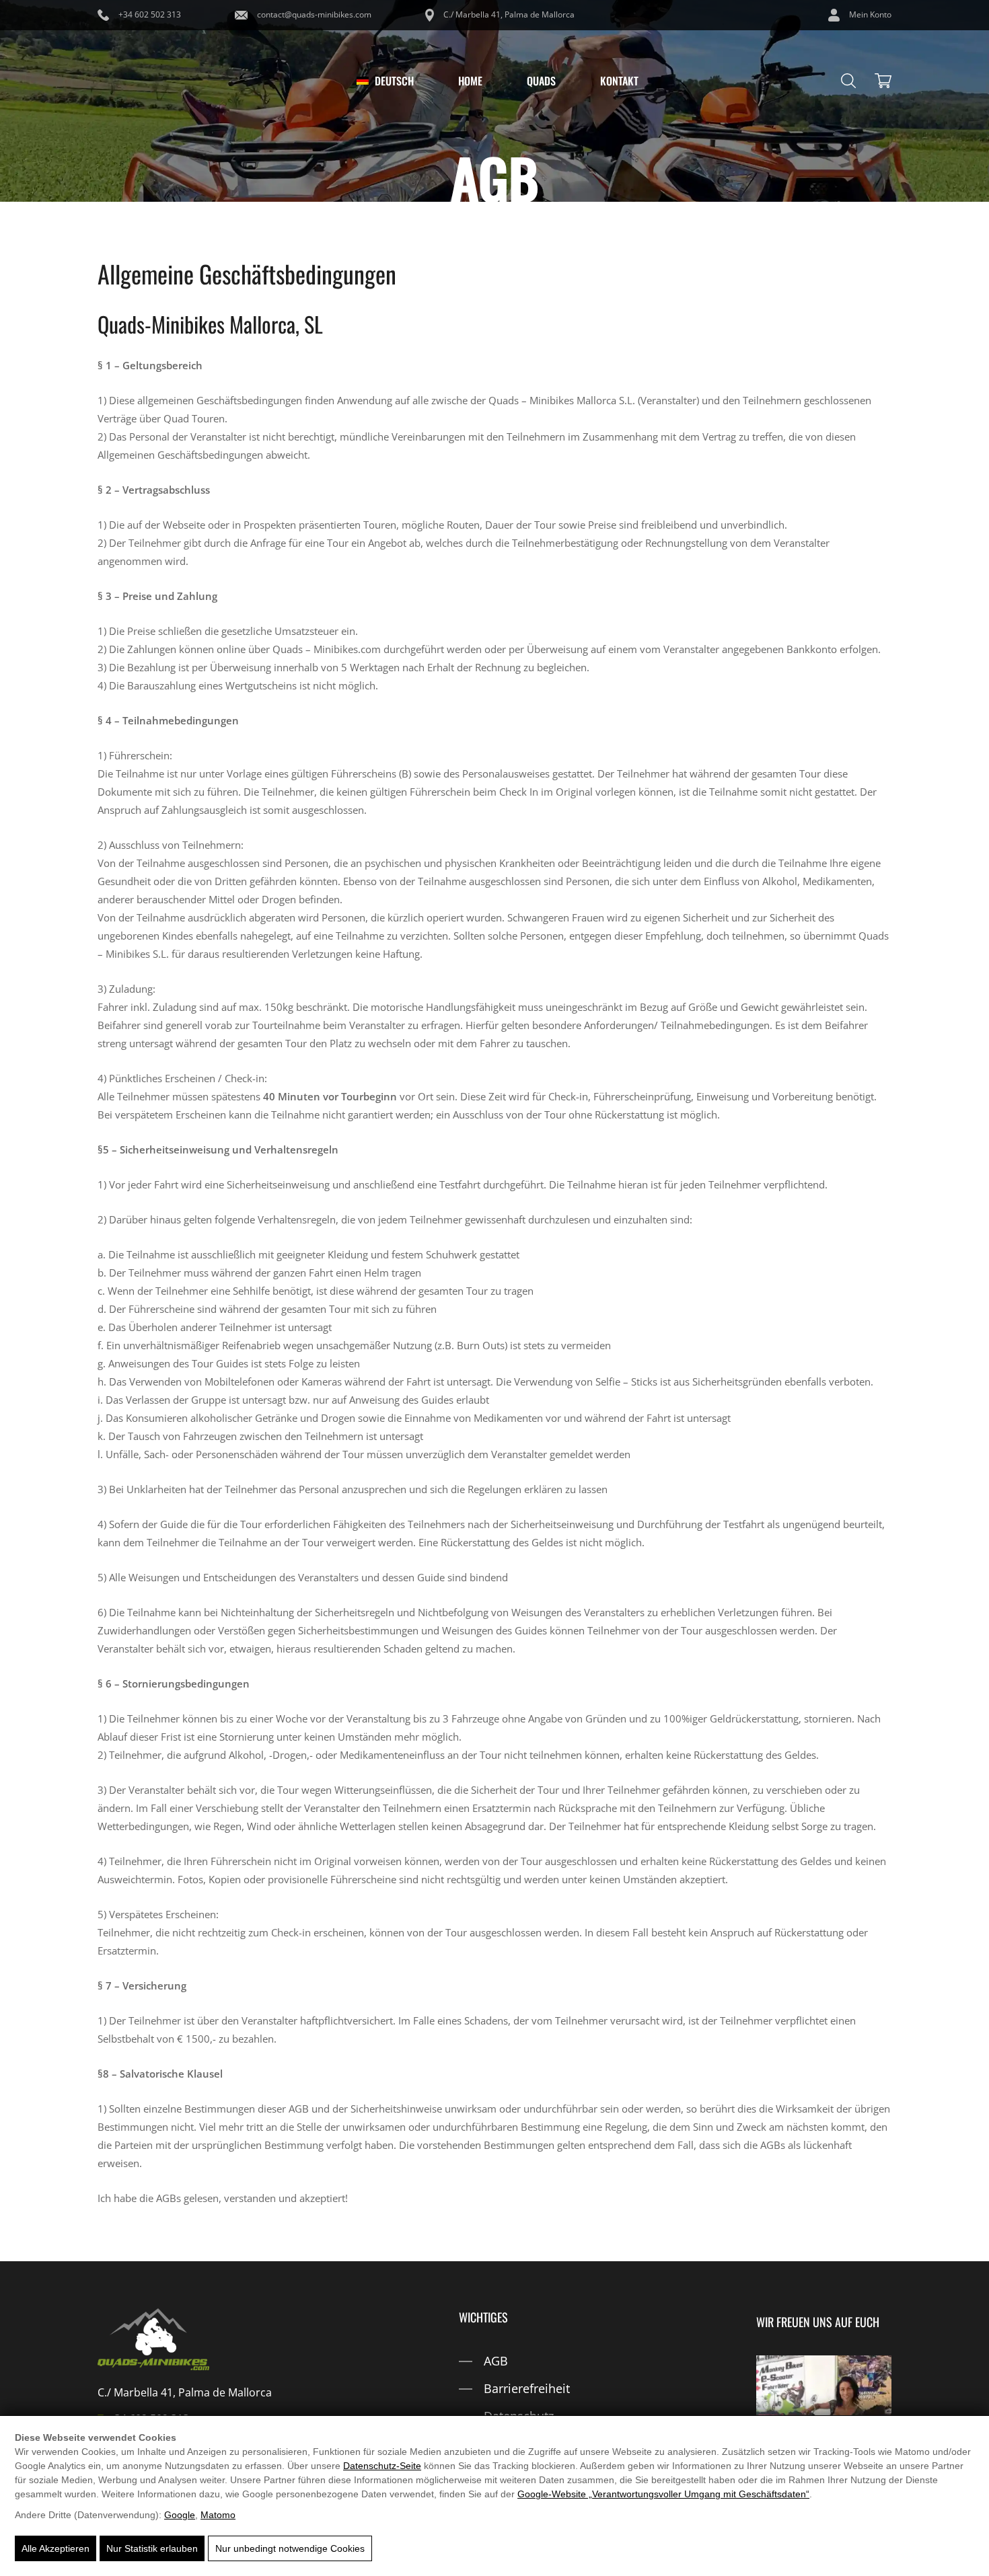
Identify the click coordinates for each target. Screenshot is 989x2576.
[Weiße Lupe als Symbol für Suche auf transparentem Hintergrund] (848, 81)
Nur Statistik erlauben (152, 2548)
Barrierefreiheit (527, 2388)
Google (180, 2515)
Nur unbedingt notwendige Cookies (290, 2548)
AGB (496, 2361)
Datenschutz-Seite (382, 2466)
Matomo (218, 2515)
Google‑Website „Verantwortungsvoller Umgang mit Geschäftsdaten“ (663, 2494)
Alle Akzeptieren (56, 2548)
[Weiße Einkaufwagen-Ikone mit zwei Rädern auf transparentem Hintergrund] (883, 81)
